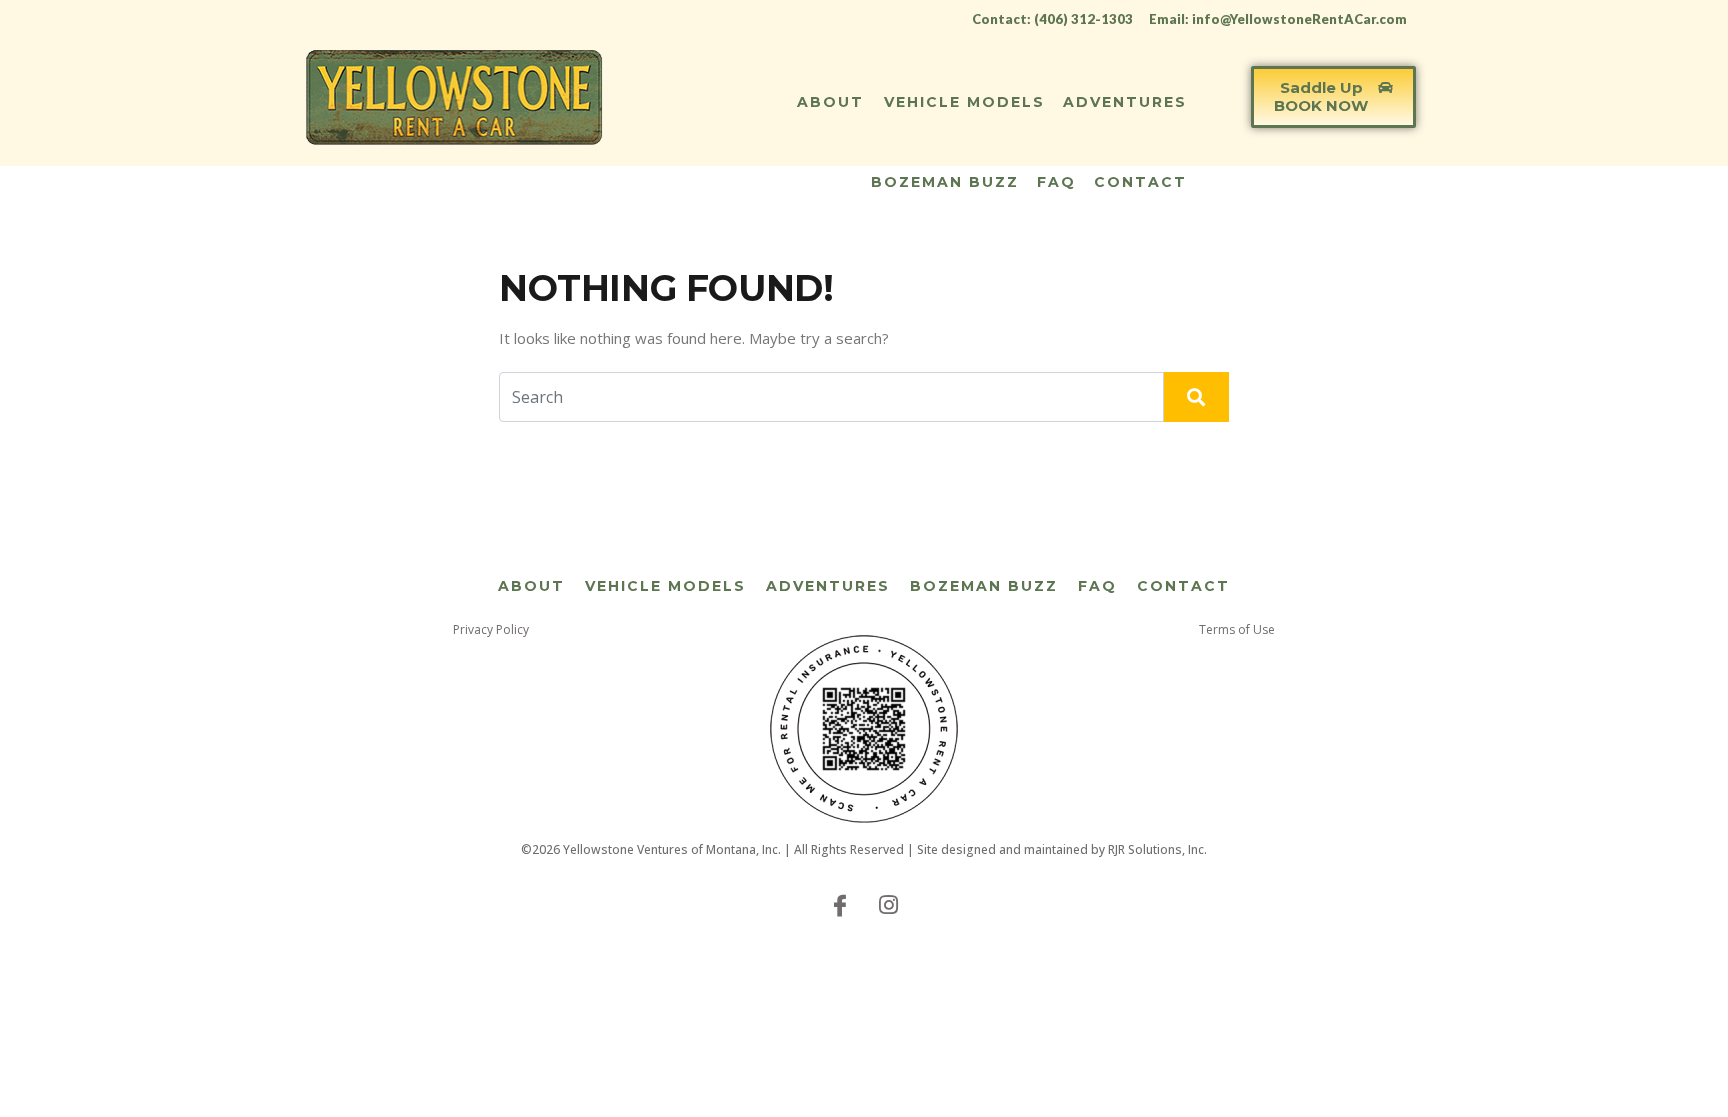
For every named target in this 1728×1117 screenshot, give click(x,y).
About (830, 102)
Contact (1140, 182)
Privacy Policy (491, 629)
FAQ (1056, 182)
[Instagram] (888, 904)
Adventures (1125, 102)
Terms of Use (1237, 629)
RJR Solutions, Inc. (1157, 849)
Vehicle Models (964, 102)
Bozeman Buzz (945, 182)
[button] (1333, 97)
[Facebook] (840, 904)
